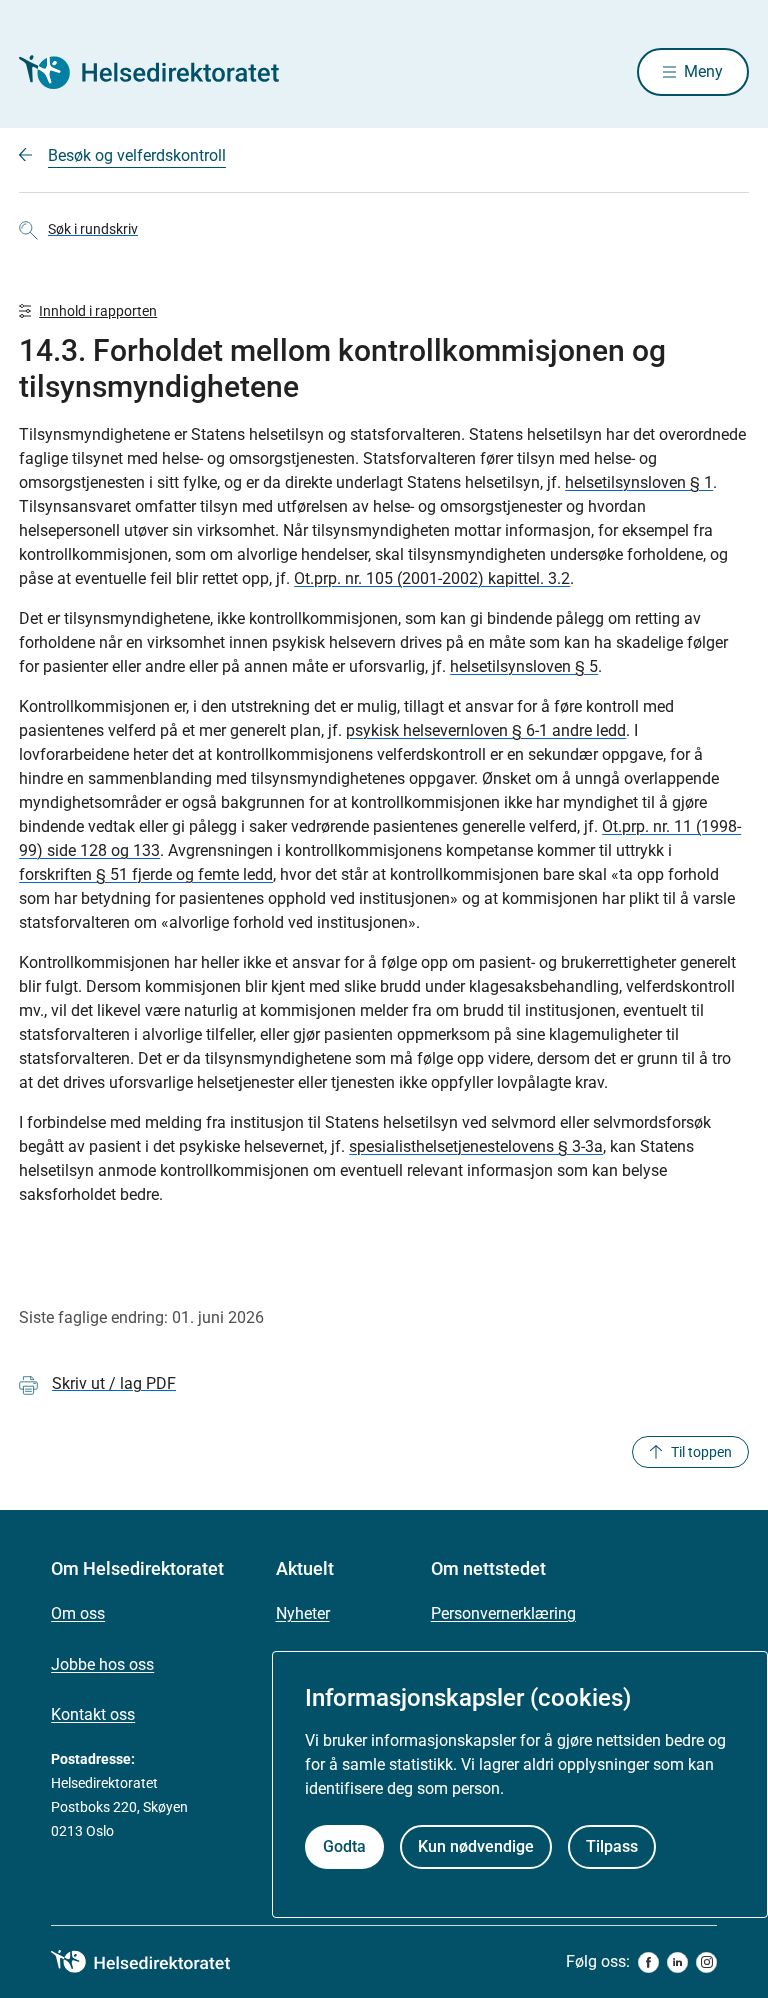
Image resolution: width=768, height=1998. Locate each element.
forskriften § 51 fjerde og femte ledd (146, 874)
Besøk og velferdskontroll (137, 155)
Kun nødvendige (476, 1846)
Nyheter (303, 1613)
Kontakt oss (93, 1714)
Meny (703, 71)
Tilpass (612, 1846)
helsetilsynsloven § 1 (639, 482)
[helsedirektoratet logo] (155, 1962)
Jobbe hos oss (102, 1664)
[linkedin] (677, 1962)
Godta (344, 1846)
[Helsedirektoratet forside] (163, 72)
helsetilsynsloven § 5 (524, 666)
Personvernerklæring (503, 1613)
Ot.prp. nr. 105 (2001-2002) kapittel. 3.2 (432, 578)
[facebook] (648, 1962)
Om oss (78, 1613)
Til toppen (701, 1452)
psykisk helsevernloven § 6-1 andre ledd (486, 730)
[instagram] (706, 1962)
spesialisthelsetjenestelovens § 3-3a (476, 1146)
